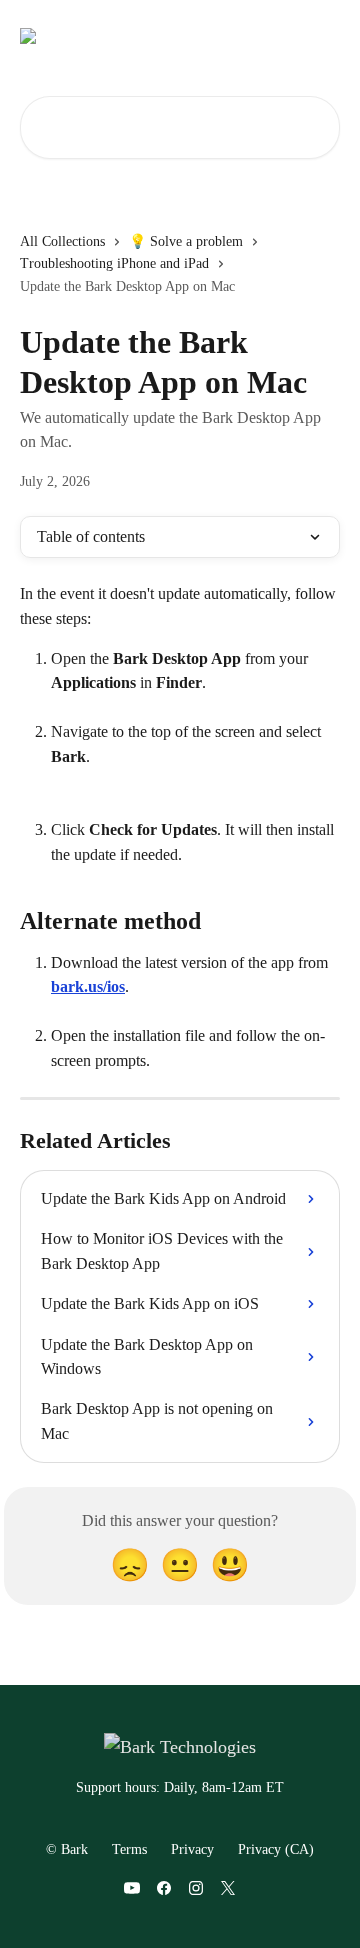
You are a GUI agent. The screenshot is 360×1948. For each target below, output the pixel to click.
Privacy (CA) (276, 1849)
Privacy (192, 1849)
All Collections (62, 241)
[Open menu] (322, 36)
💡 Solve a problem (186, 241)
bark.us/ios (88, 986)
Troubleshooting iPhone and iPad (114, 263)
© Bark (67, 1849)
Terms (129, 1849)
